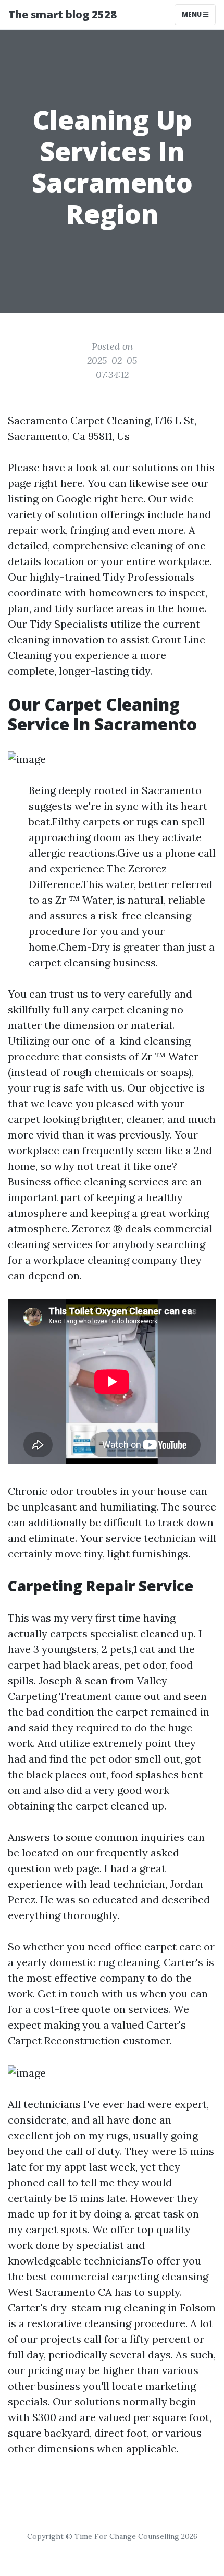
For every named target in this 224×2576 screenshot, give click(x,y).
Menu (192, 14)
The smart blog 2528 (63, 14)
